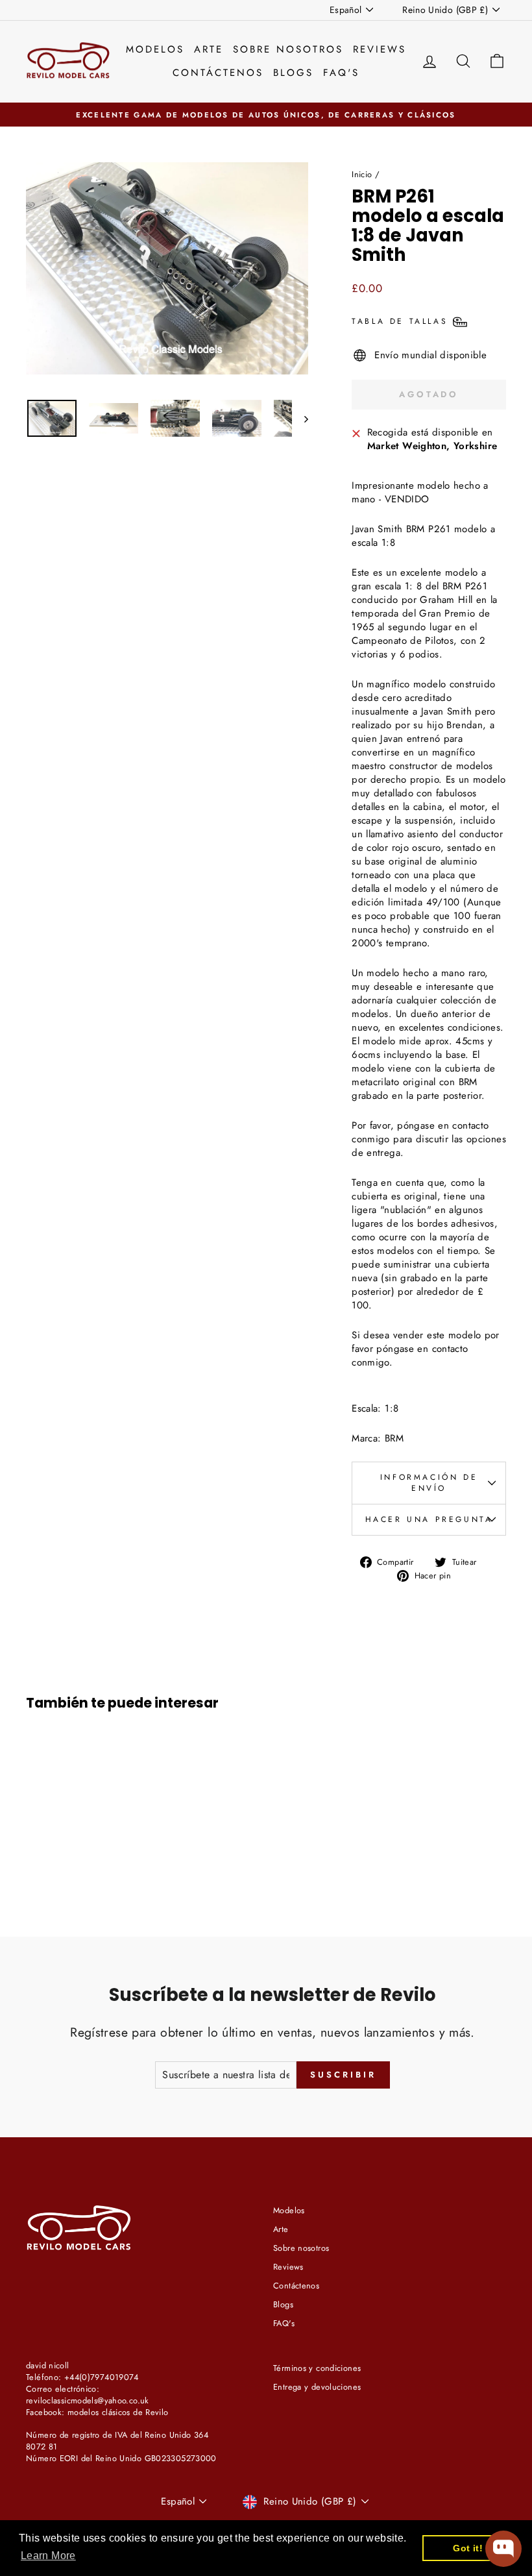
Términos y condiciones (317, 2368)
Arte (209, 49)
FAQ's (341, 73)
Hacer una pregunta (429, 1519)
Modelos (155, 49)
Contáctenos (218, 73)
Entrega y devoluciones (317, 2387)
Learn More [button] (48, 2556)
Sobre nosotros (288, 49)
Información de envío (429, 1483)
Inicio (362, 174)
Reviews (380, 49)
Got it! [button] (468, 2548)
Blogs (293, 73)
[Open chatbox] (503, 2549)
